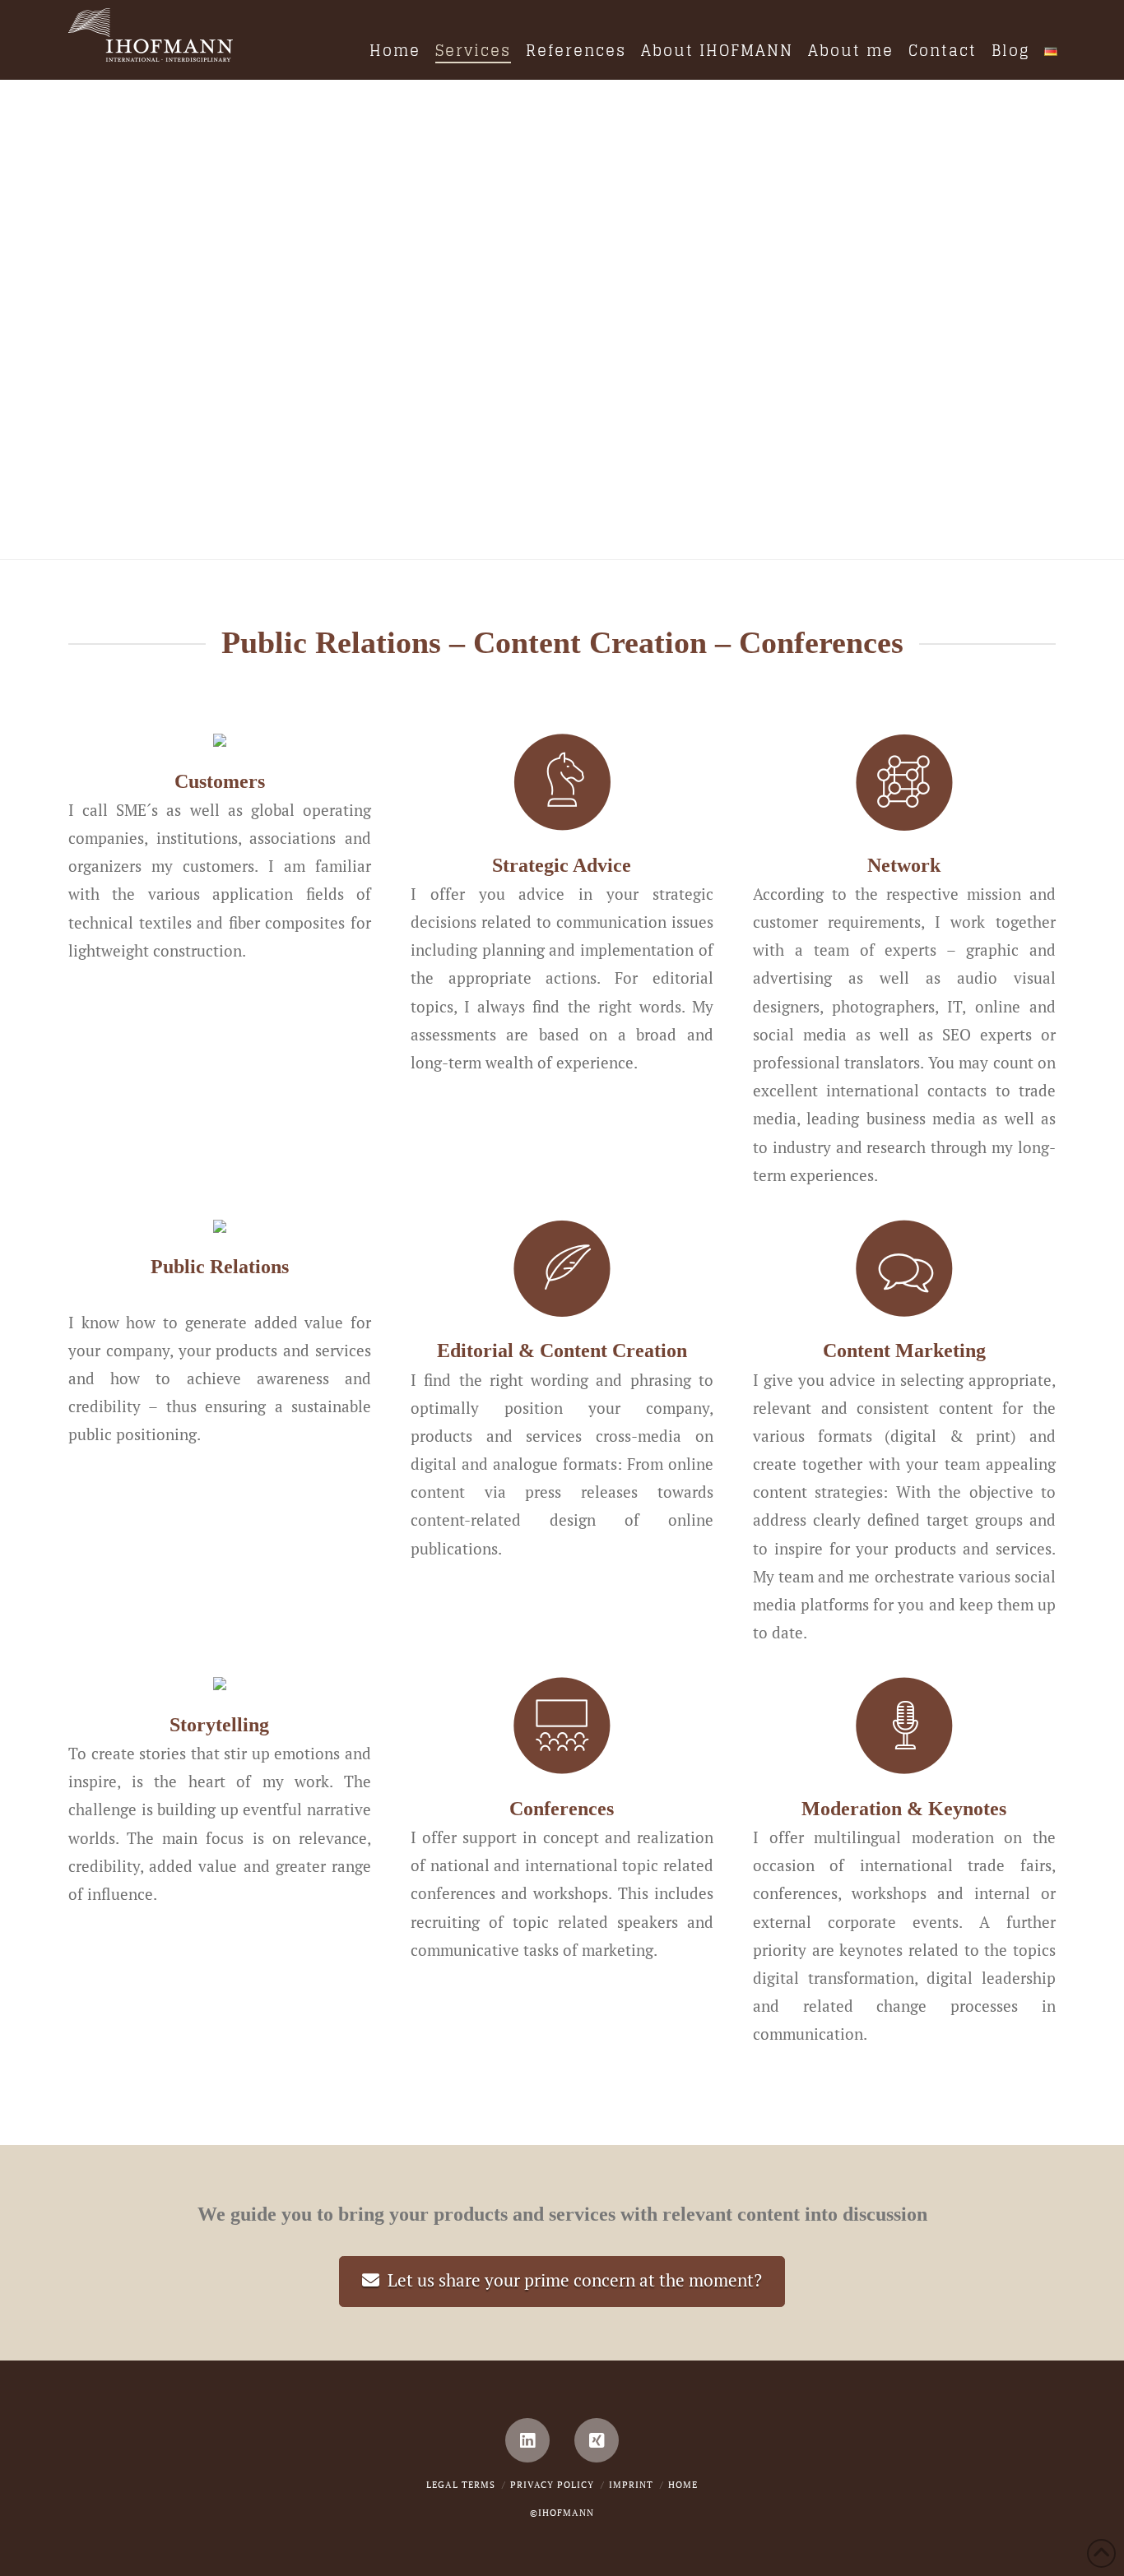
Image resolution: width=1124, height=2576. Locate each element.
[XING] (597, 2440)
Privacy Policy (552, 2485)
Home (683, 2485)
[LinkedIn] (527, 2440)
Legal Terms (461, 2485)
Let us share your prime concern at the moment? (575, 2280)
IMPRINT (631, 2485)
